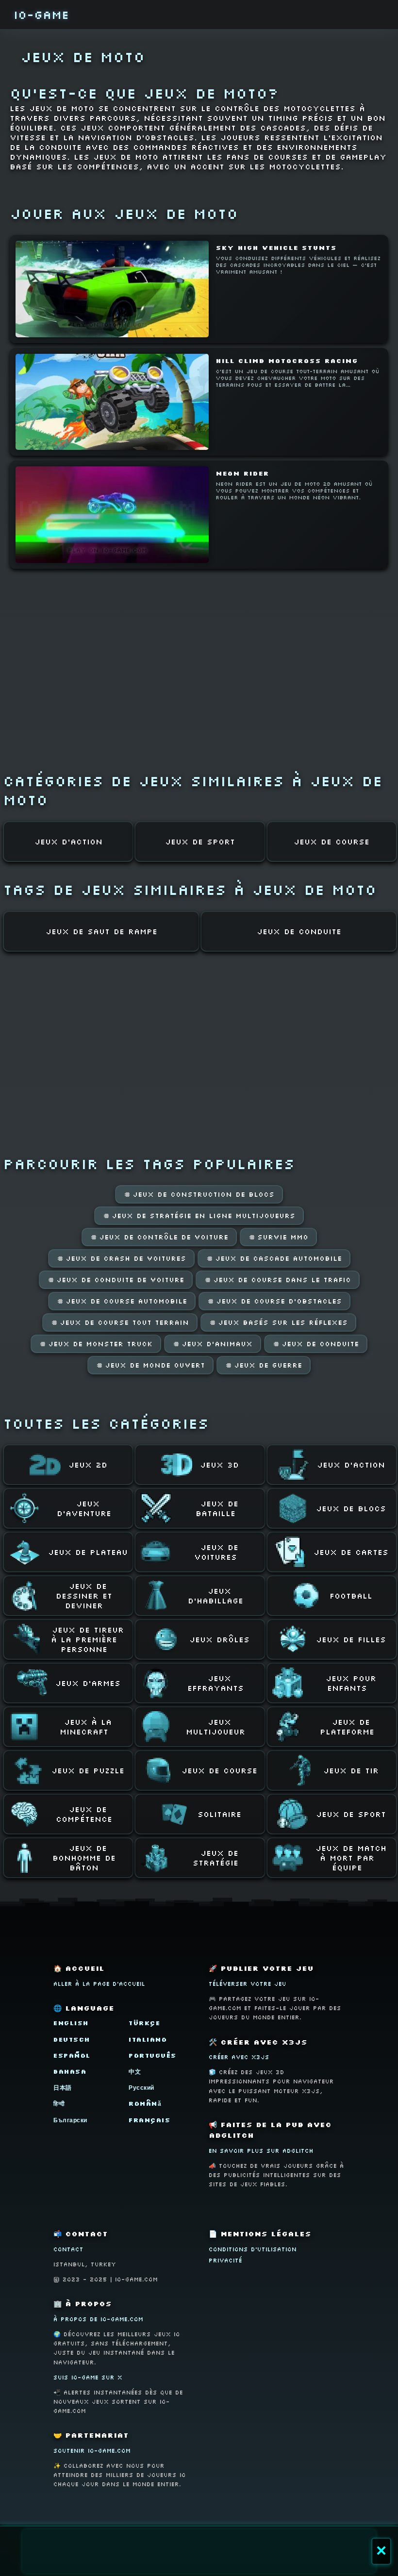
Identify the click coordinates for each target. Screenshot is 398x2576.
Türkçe (144, 2023)
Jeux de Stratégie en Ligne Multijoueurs (199, 1216)
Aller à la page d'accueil (99, 1984)
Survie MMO (278, 1237)
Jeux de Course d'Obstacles (274, 1301)
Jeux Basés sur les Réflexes (278, 1322)
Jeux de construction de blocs (199, 1194)
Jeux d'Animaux (213, 1344)
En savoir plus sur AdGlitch (261, 2151)
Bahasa (70, 2072)
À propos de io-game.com (98, 2319)
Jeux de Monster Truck (96, 1344)
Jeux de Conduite (316, 1344)
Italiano (148, 2039)
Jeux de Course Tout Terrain (120, 1322)
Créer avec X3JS (239, 2057)
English (71, 2023)
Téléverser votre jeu (248, 1984)
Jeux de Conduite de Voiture (116, 1280)
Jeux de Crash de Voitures (121, 1258)
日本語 (63, 2088)
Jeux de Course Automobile (122, 1301)
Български (70, 2120)
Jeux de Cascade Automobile (274, 1258)
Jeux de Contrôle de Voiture (159, 1237)
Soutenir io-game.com (92, 2451)
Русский (141, 2088)
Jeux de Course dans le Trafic (278, 1280)
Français (149, 2120)
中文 (135, 2072)
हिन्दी (59, 2104)
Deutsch (72, 2039)
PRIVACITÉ (225, 2260)
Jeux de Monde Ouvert (150, 1365)
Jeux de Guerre (264, 1365)
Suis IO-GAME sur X (88, 2377)
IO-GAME (41, 14)
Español (72, 2056)
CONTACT (68, 2249)
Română (145, 2104)
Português (153, 2056)
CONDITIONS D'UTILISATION (253, 2249)
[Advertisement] (199, 2551)
